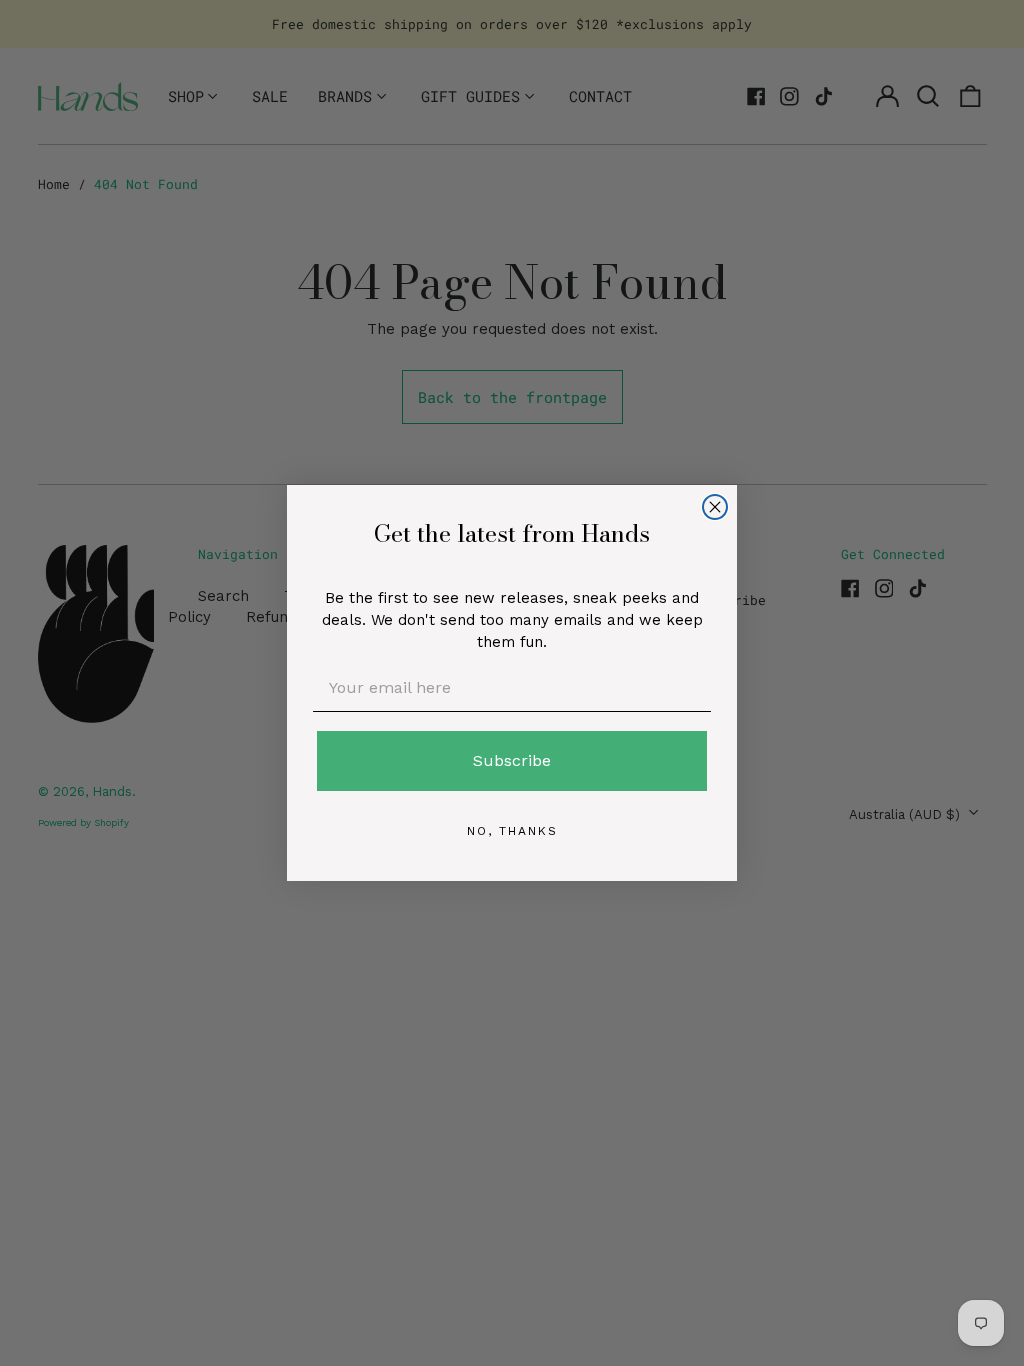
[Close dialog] (715, 507)
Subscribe (512, 760)
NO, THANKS (512, 831)
